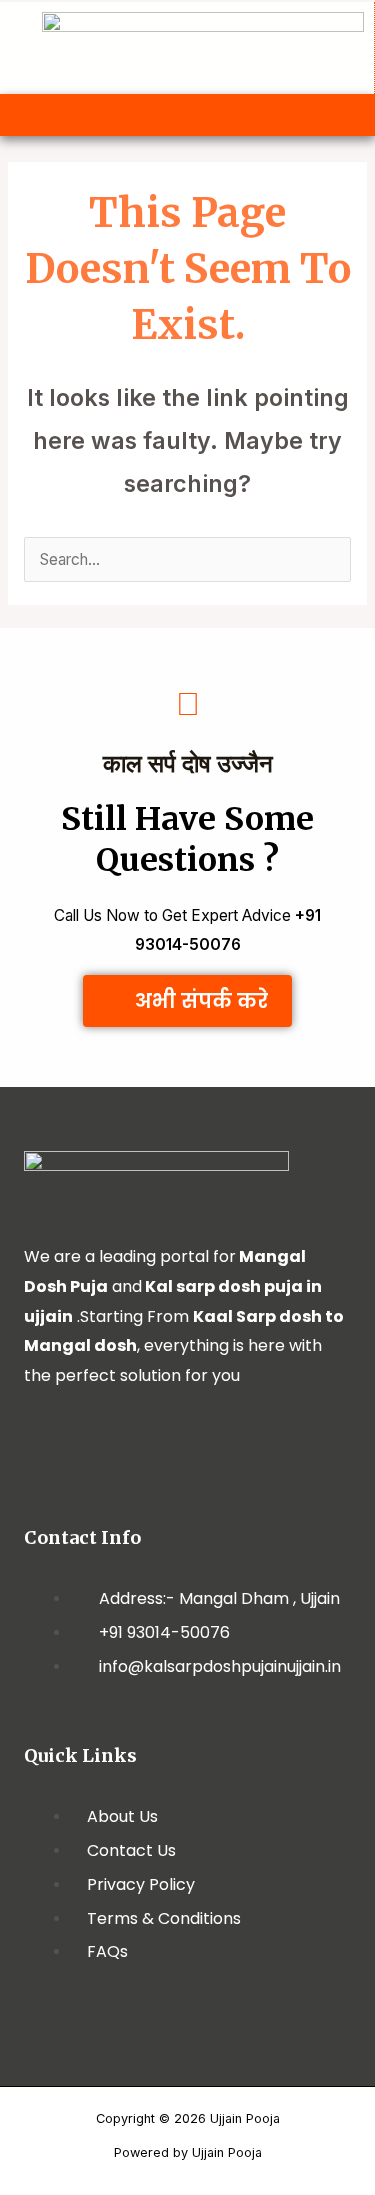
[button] (187, 115)
